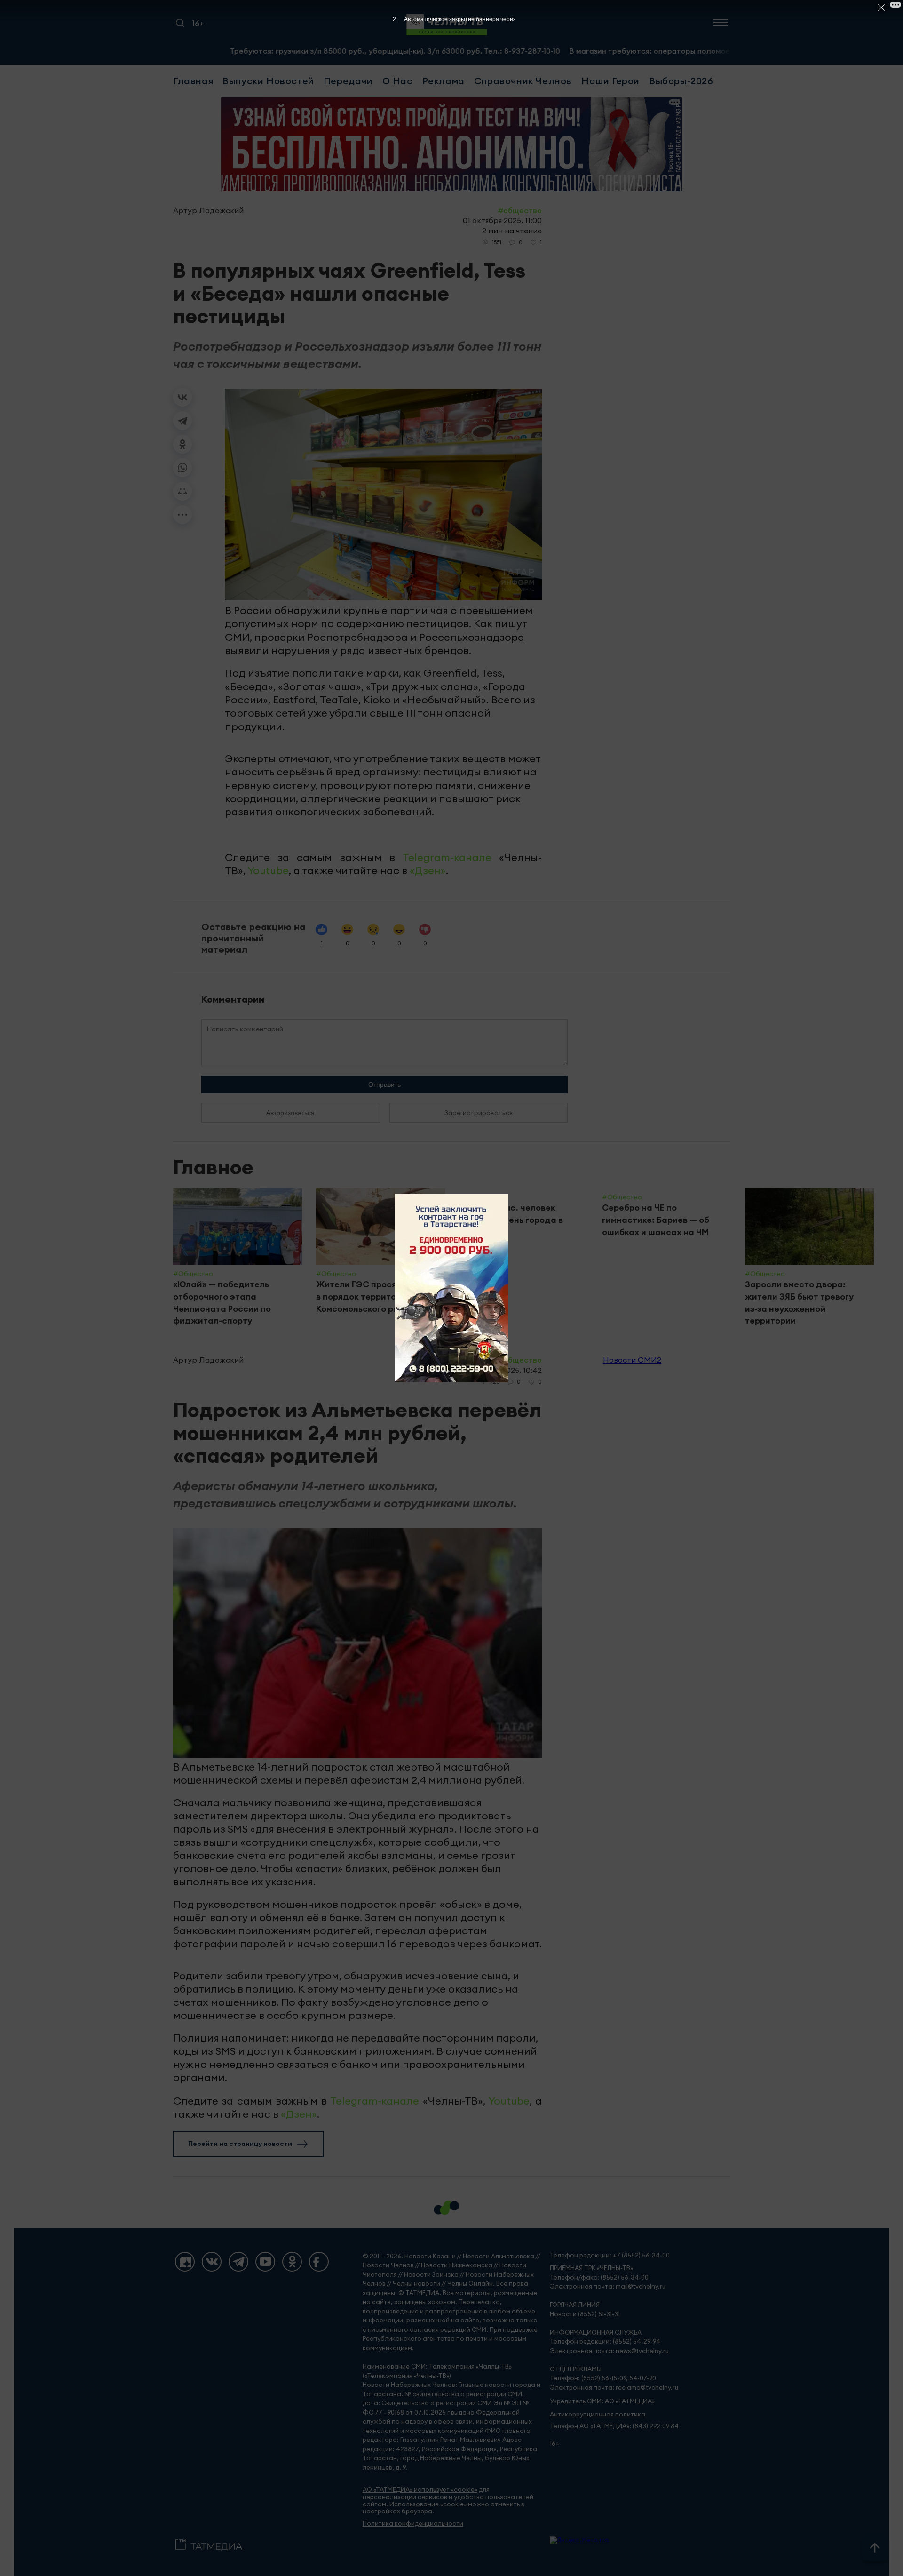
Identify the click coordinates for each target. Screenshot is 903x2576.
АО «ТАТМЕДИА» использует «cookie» (420, 2490)
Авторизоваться (290, 1113)
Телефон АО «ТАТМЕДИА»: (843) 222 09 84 (614, 2426)
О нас (398, 81)
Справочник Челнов (523, 81)
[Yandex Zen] (185, 2262)
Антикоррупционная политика (598, 2414)
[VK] (212, 2262)
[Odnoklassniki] (292, 2262)
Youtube (268, 870)
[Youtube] (265, 2262)
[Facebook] (319, 2262)
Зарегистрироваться (479, 1113)
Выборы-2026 (681, 81)
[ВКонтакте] (182, 397)
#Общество (520, 210)
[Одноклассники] (182, 444)
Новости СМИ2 (632, 1360)
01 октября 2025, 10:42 (501, 1370)
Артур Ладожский (208, 210)
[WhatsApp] (182, 468)
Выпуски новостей (268, 81)
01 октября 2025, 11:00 (502, 220)
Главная (193, 81)
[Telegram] (182, 421)
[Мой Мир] (182, 491)
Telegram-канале (447, 857)
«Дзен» (428, 870)
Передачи (348, 81)
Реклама (444, 81)
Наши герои (610, 81)
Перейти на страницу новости (240, 2144)
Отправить (384, 1085)
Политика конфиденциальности (413, 2524)
